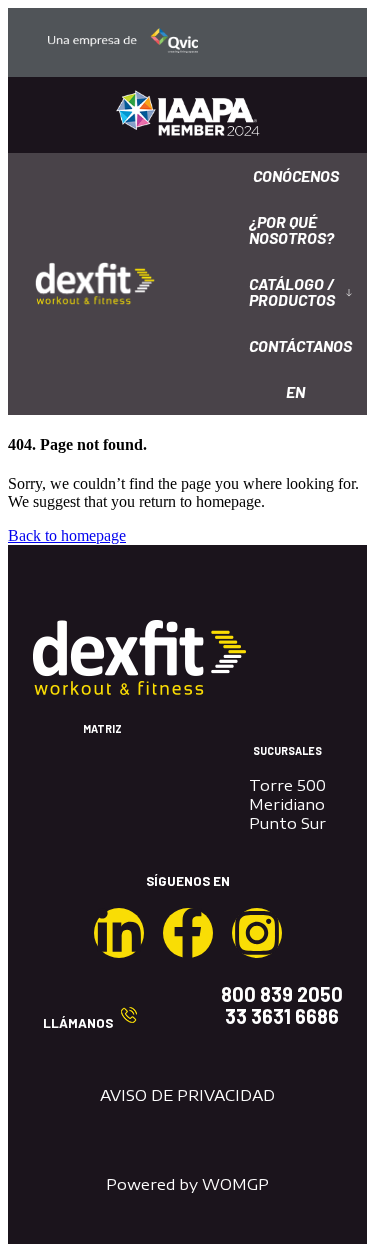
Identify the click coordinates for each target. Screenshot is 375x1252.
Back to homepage (67, 535)
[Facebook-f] (188, 933)
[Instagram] (257, 933)
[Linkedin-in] (119, 933)
